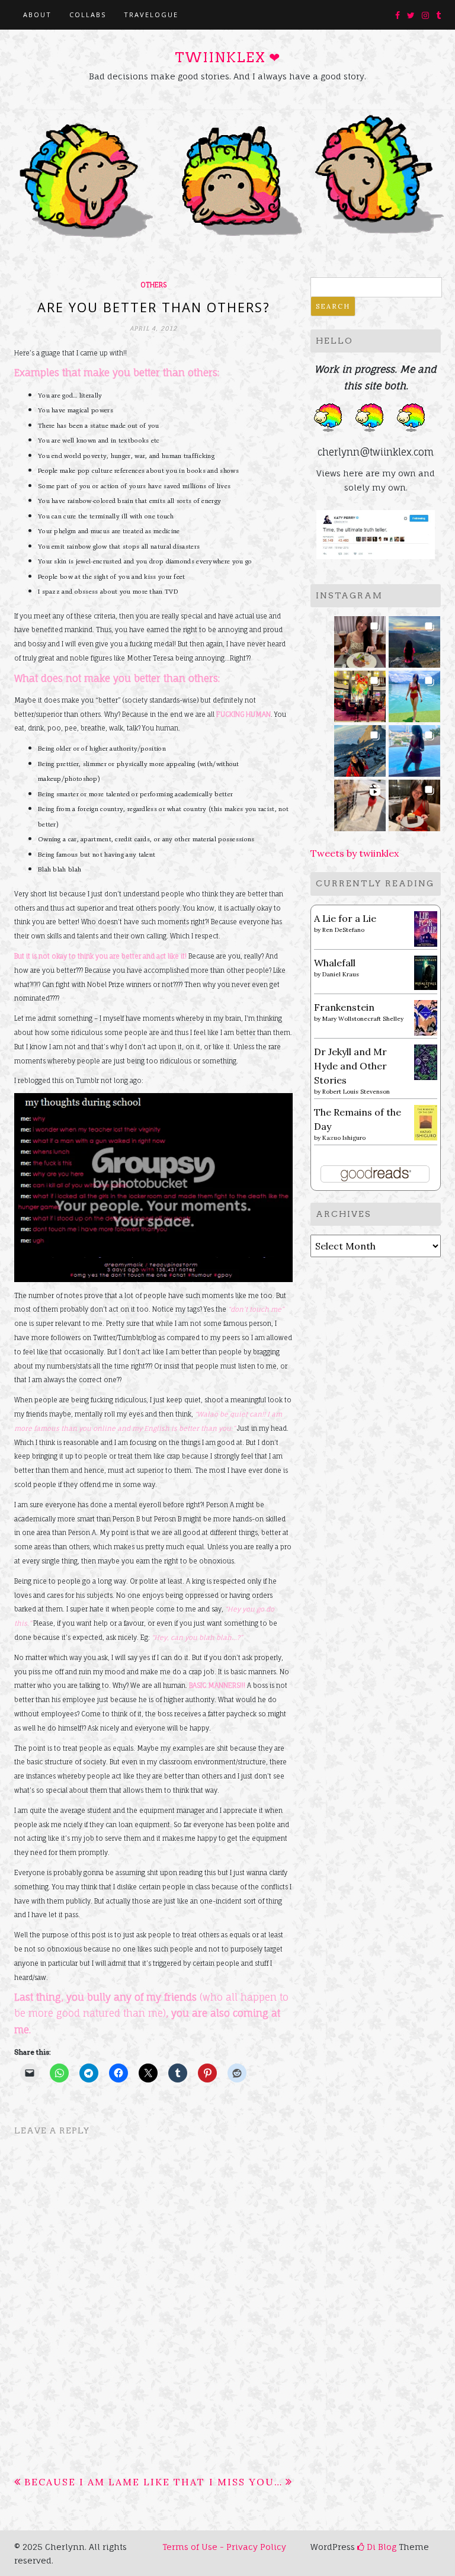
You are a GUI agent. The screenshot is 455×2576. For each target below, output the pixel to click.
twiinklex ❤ (227, 57)
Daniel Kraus (341, 974)
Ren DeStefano (343, 930)
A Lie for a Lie (345, 918)
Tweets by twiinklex (355, 853)
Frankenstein (344, 1007)
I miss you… (246, 2482)
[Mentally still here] (414, 747)
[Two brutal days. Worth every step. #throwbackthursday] (360, 747)
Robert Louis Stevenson (356, 1092)
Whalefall (335, 963)
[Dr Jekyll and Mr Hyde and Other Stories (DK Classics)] (426, 1061)
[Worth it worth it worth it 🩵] (414, 693)
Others (153, 285)
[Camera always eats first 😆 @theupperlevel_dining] (360, 638)
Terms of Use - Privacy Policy (224, 2547)
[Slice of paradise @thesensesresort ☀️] (360, 802)
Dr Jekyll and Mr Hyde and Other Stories (350, 1066)
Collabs (88, 15)
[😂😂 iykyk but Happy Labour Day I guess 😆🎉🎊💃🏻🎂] (414, 802)
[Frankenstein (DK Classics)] (426, 1017)
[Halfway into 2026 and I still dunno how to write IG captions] (360, 693)
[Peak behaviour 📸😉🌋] (414, 638)
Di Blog (380, 2547)
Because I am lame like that (115, 2482)
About (37, 15)
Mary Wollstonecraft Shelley (363, 1019)
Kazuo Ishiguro (344, 1138)
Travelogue (151, 15)
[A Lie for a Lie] (426, 928)
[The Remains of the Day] (426, 1122)
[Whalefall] (426, 972)
